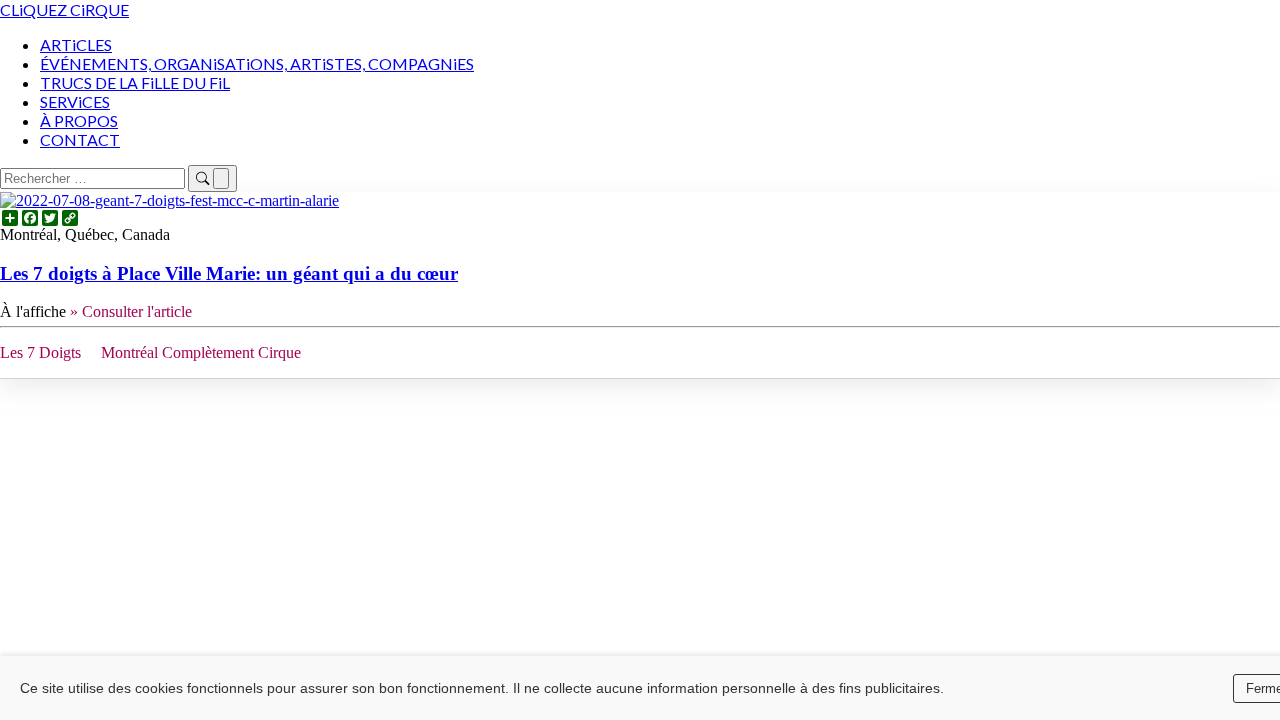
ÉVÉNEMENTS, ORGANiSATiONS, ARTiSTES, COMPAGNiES (257, 63)
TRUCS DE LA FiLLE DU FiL (135, 82)
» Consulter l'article (131, 311)
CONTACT (80, 139)
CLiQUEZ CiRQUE (64, 9)
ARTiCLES (76, 44)
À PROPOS (79, 120)
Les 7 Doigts (40, 352)
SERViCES (75, 101)
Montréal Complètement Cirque (201, 352)
